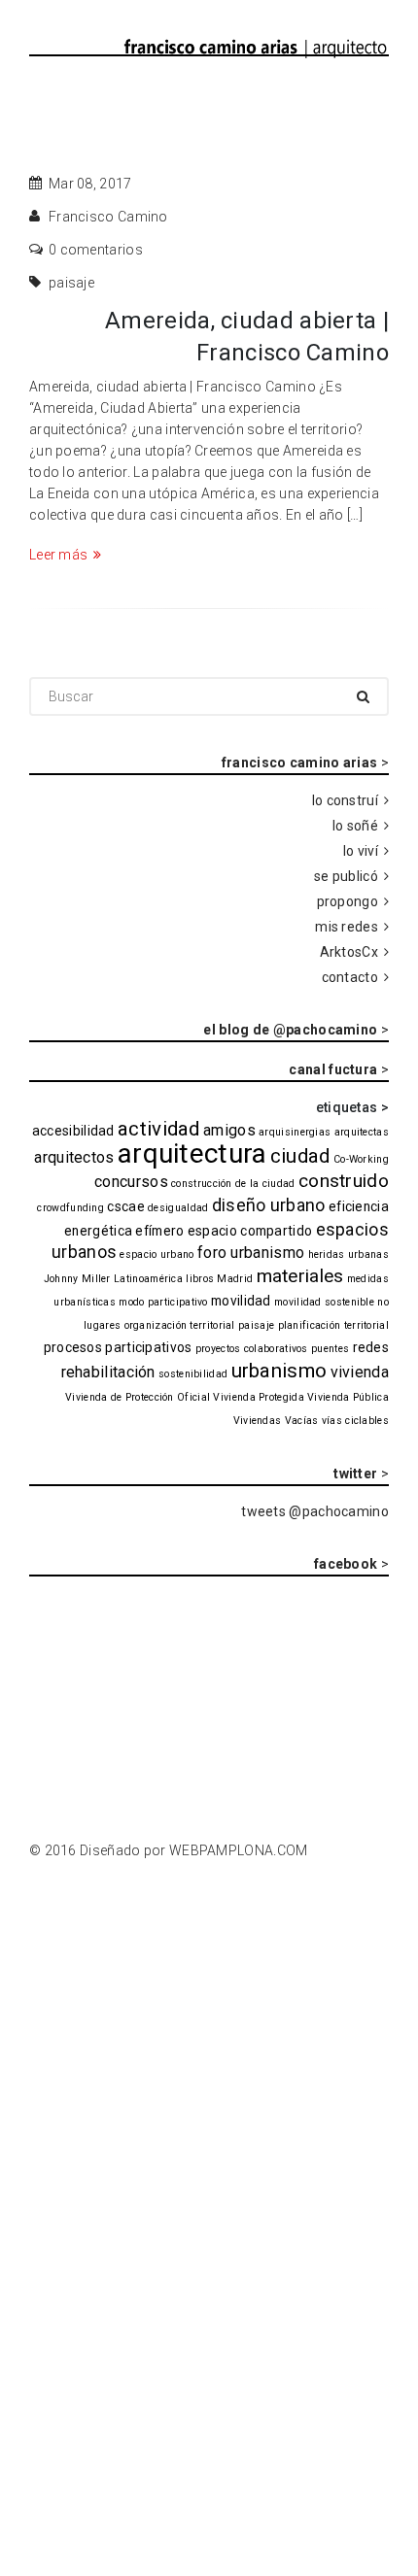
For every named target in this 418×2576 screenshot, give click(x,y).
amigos (229, 1130)
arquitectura (192, 1153)
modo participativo (163, 1302)
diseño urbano (269, 1205)
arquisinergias (295, 1132)
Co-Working (361, 1159)
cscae (126, 1206)
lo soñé (355, 826)
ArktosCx (349, 952)
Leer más (58, 555)
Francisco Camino (108, 217)
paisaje (71, 283)
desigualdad (178, 1208)
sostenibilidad (193, 1374)
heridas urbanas (349, 1254)
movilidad (241, 1301)
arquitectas (362, 1132)
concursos (131, 1182)
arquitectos (74, 1157)
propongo (348, 901)
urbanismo (279, 1371)
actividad (159, 1129)
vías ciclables (355, 1421)
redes (371, 1347)
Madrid (235, 1279)
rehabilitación (108, 1372)
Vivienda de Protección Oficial (138, 1397)
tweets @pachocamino (315, 1511)
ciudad (300, 1156)
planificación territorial (334, 1325)
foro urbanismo (251, 1253)
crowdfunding (70, 1208)
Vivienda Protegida (258, 1397)
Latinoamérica (148, 1279)
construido (344, 1181)
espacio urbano (157, 1254)
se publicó (346, 876)
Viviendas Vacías (276, 1421)
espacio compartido (250, 1231)
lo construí (345, 800)
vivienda (360, 1372)
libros (200, 1279)
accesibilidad (73, 1131)
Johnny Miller (77, 1279)
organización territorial (180, 1325)
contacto (350, 977)
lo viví (361, 851)
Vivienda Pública (348, 1397)
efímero (159, 1231)
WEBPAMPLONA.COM (239, 1850)
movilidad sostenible (324, 1302)
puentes (330, 1349)
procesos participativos (118, 1347)
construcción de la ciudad (233, 1184)
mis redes (347, 927)
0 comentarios (96, 250)
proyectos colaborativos (252, 1349)
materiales (300, 1276)
